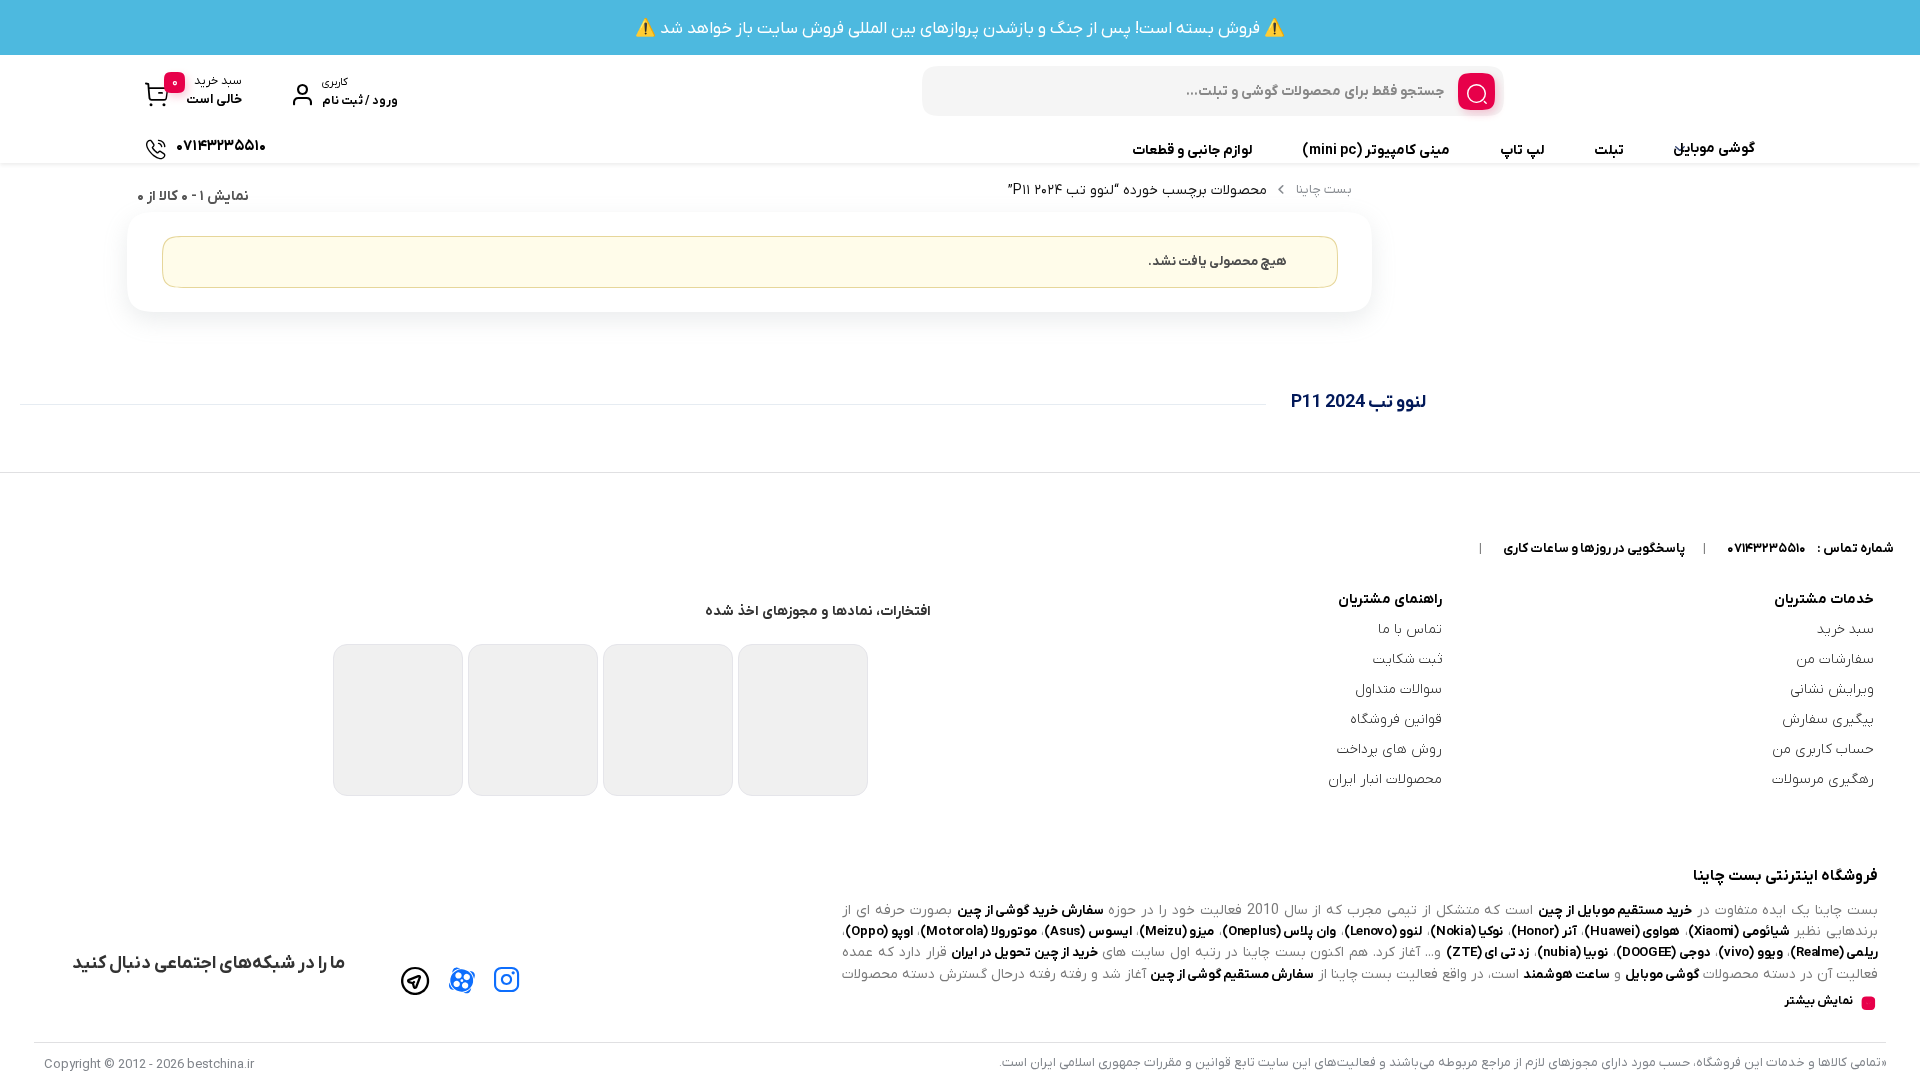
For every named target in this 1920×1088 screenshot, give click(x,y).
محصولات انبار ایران (1385, 779)
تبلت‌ (1609, 150)
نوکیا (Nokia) (1466, 931)
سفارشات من (1835, 659)
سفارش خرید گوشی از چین (1030, 910)
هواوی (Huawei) (1632, 931)
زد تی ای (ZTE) (1488, 952)
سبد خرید (1845, 629)
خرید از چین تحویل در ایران (1024, 952)
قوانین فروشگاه (1396, 719)
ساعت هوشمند (1566, 974)
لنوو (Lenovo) (1383, 931)
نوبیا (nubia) (1572, 952)
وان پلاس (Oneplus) (1279, 931)
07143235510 (1766, 548)
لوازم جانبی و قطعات (1192, 150)
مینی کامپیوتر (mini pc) (1376, 150)
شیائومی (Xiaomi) (1739, 931)
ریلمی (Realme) (1834, 952)
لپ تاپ (1522, 150)
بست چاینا (1324, 189)
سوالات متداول (1398, 689)
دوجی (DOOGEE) (1663, 952)
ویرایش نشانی (1832, 689)
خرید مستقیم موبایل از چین (1615, 910)
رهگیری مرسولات (1823, 779)
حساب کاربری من (1823, 749)
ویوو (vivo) (1750, 952)
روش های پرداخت (1389, 749)
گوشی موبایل (1714, 148)
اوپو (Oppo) (878, 931)
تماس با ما (1410, 629)
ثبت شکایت (1407, 659)
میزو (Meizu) (1176, 931)
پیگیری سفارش (1828, 719)
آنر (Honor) (1544, 931)
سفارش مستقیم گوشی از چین (1231, 974)
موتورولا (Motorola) (978, 931)
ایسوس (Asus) (1087, 931)
